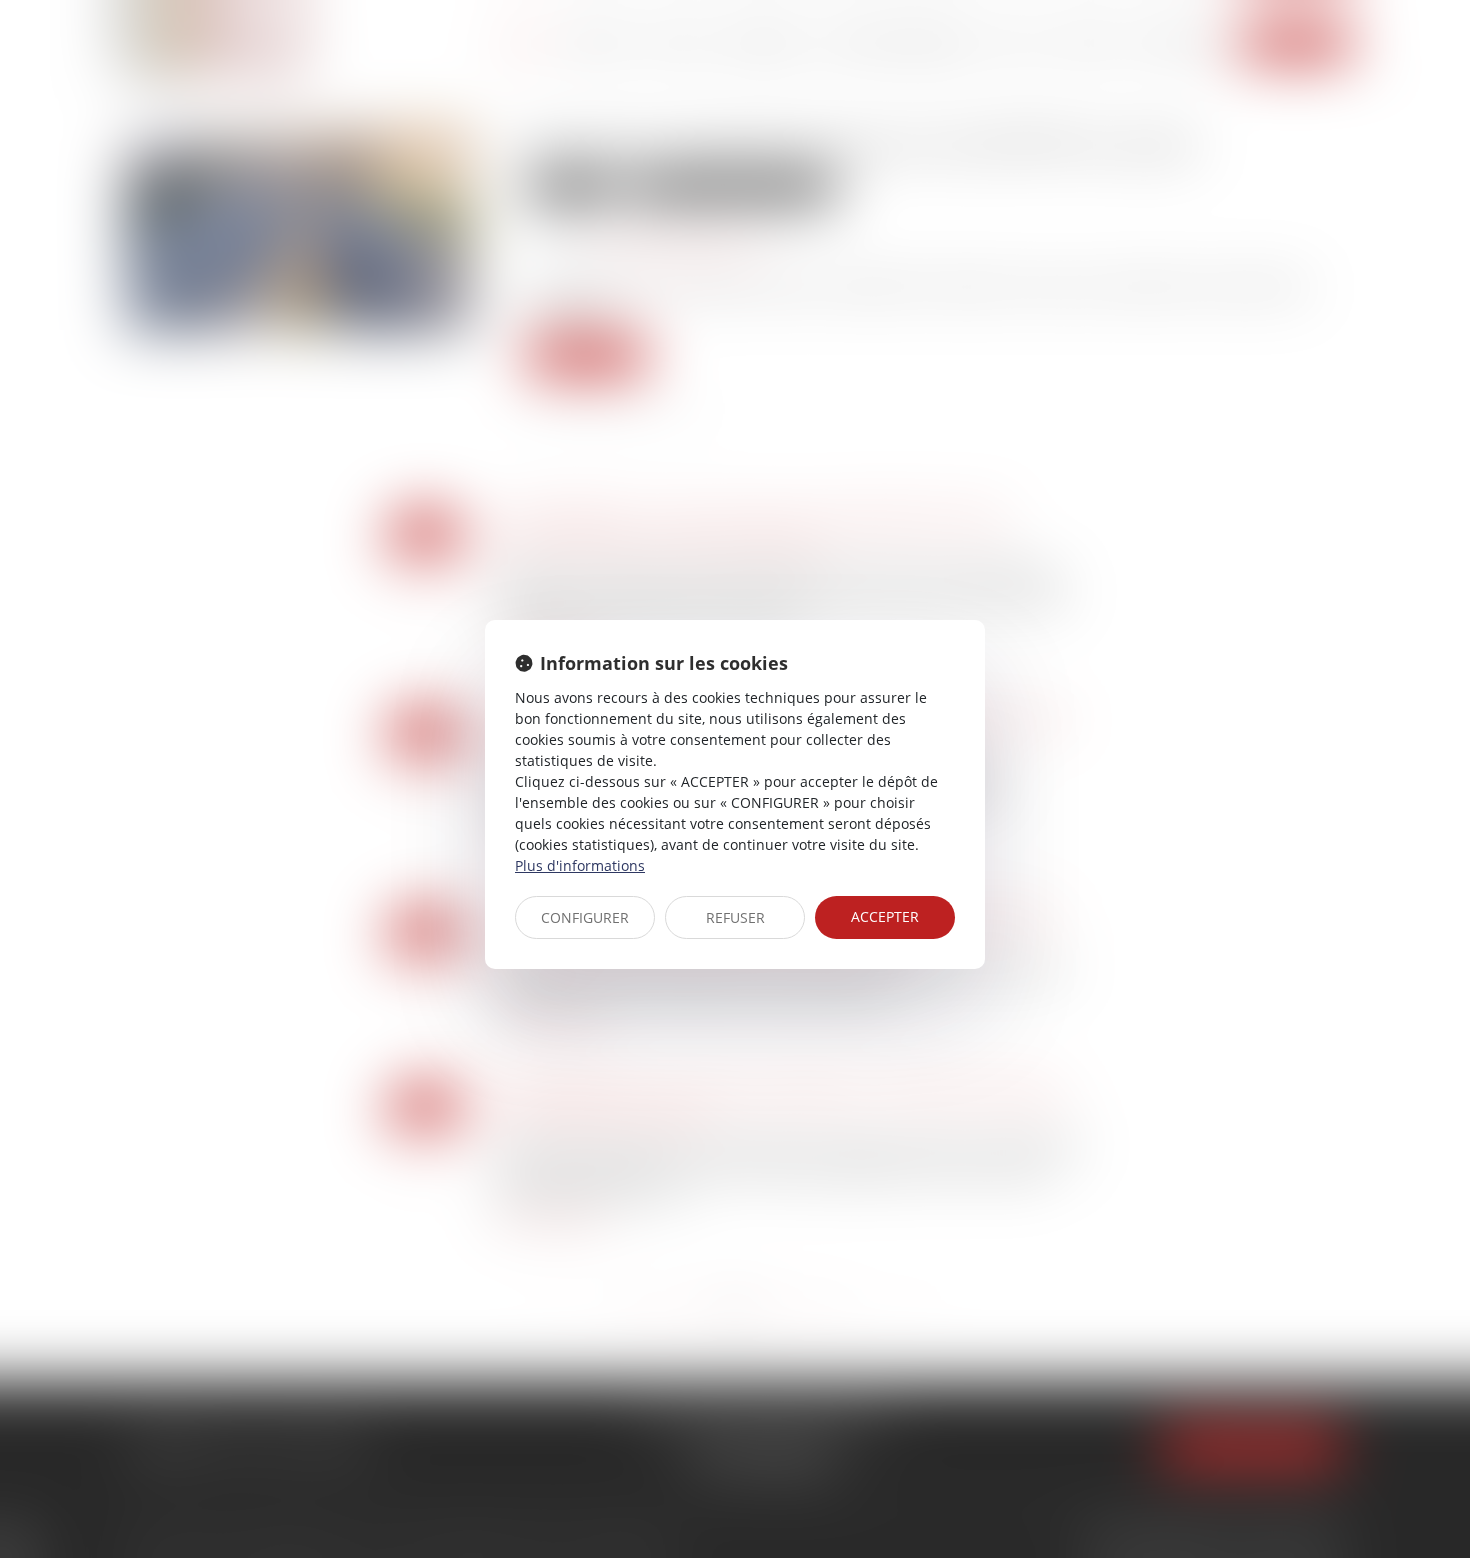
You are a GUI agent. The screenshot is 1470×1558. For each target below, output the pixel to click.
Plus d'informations (580, 865)
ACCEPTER (885, 916)
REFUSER (735, 917)
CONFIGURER (585, 917)
